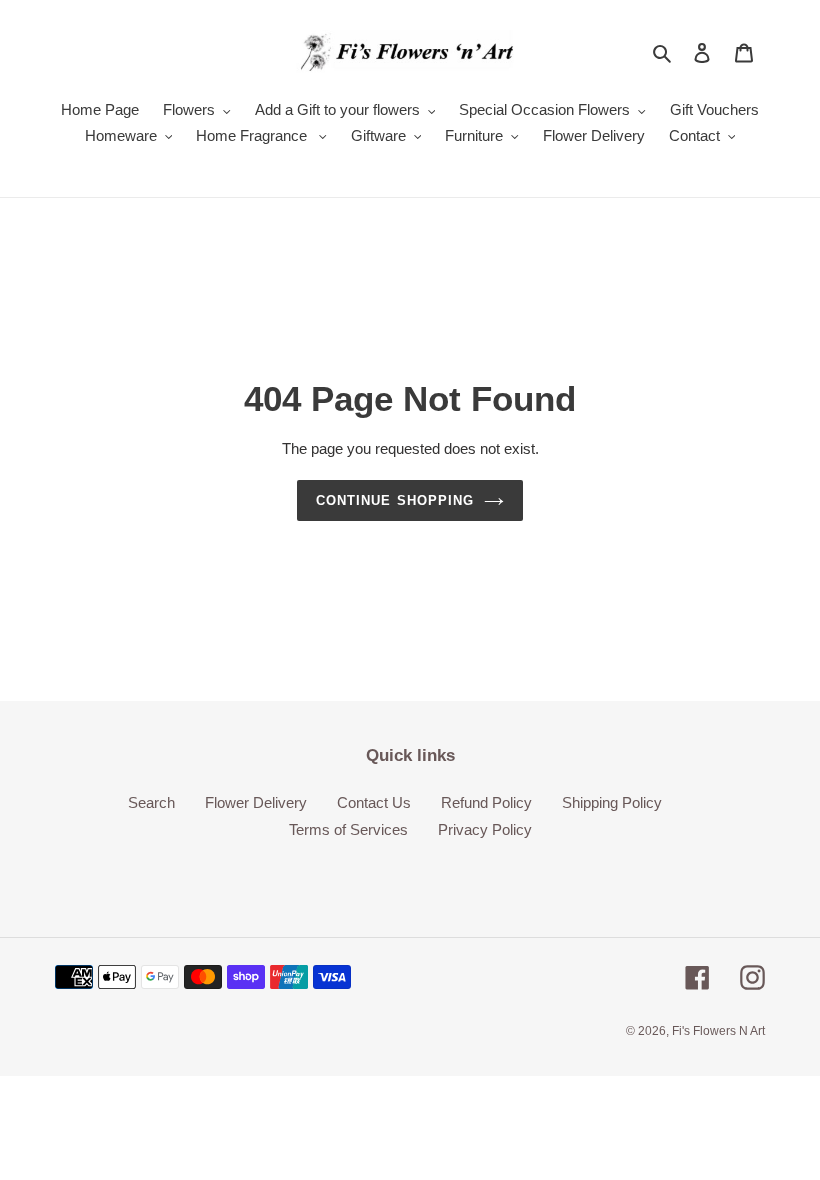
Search (151, 802)
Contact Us (374, 802)
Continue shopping (395, 500)
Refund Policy (486, 802)
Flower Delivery (256, 802)
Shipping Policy (612, 802)
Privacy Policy (485, 829)
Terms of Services (348, 829)
